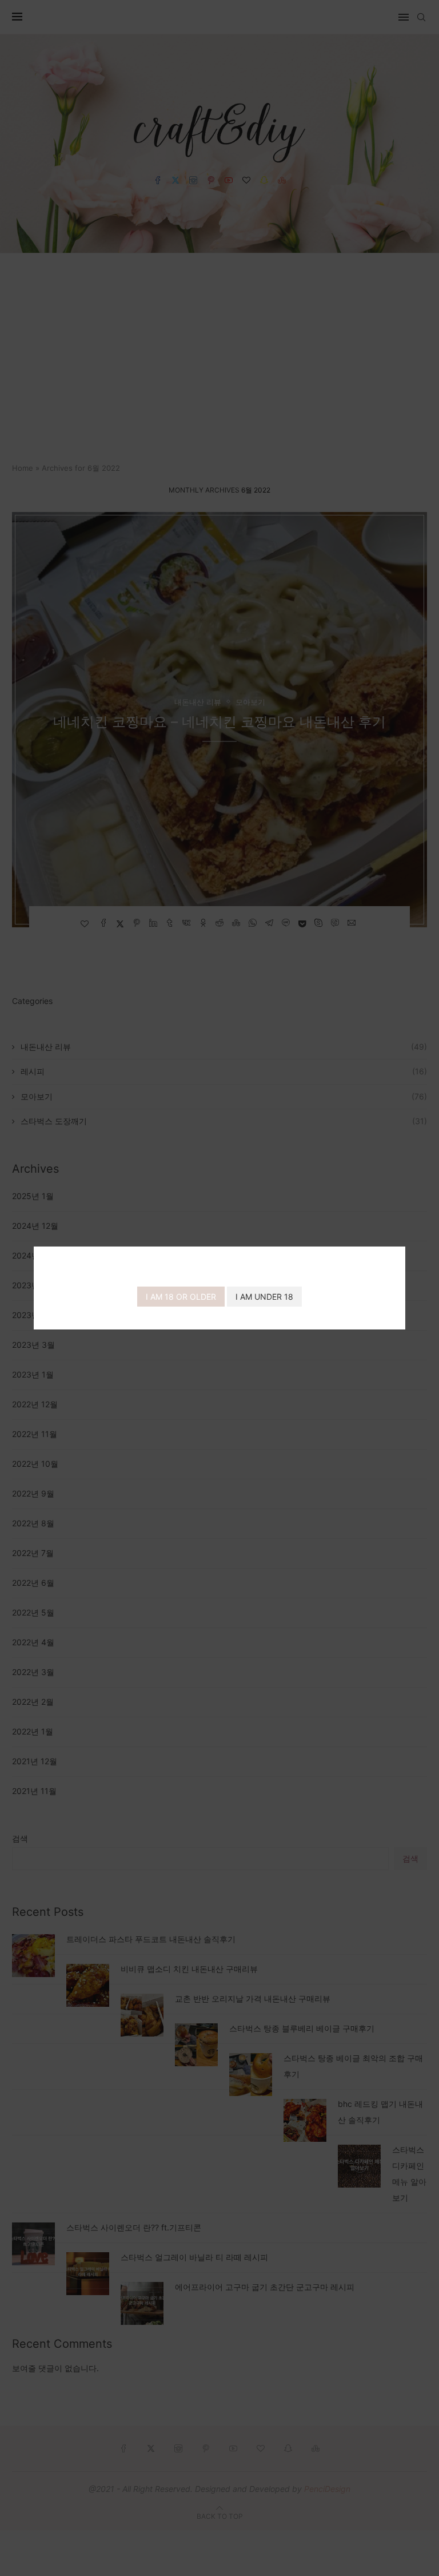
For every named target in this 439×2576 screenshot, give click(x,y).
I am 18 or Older (181, 1297)
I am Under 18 (264, 1297)
